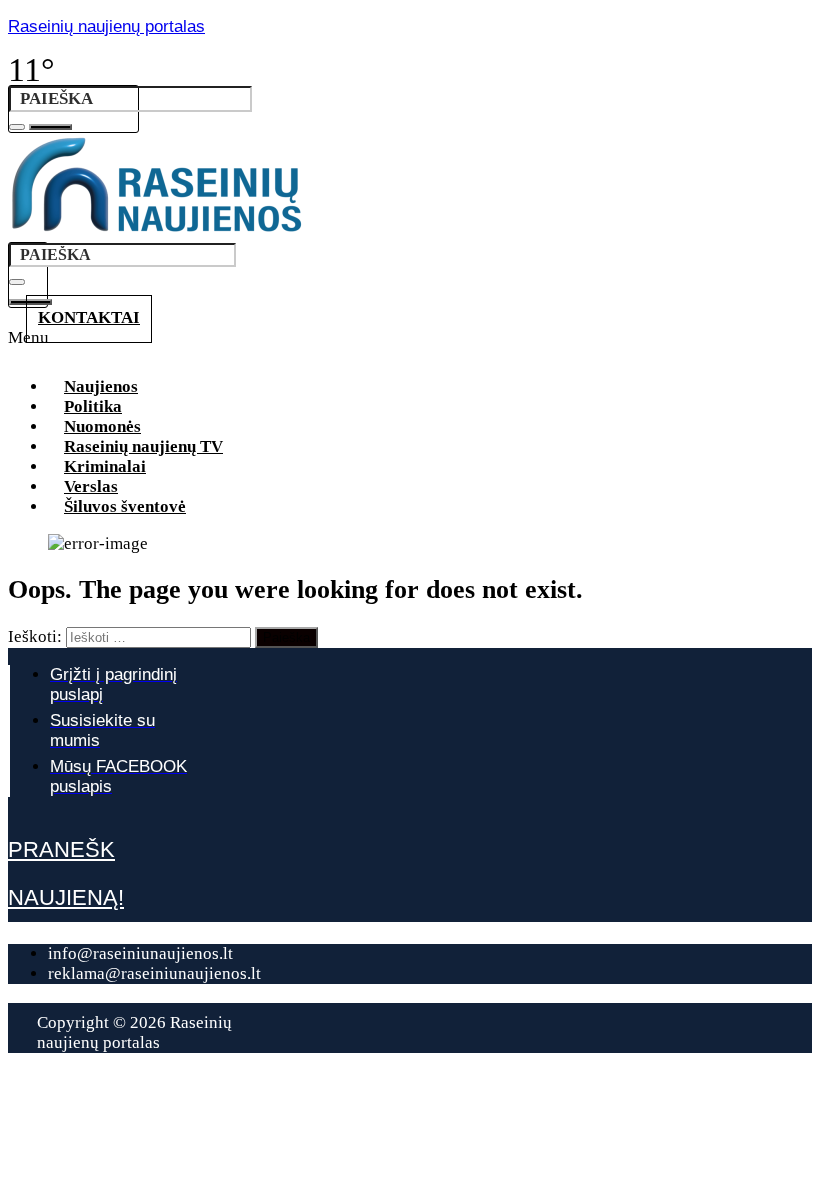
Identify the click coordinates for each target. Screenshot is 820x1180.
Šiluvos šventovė (125, 506)
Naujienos (101, 386)
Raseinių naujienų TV (143, 446)
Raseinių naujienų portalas (106, 26)
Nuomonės (102, 426)
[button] (410, 344)
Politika (93, 406)
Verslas (91, 486)
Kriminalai (105, 466)
